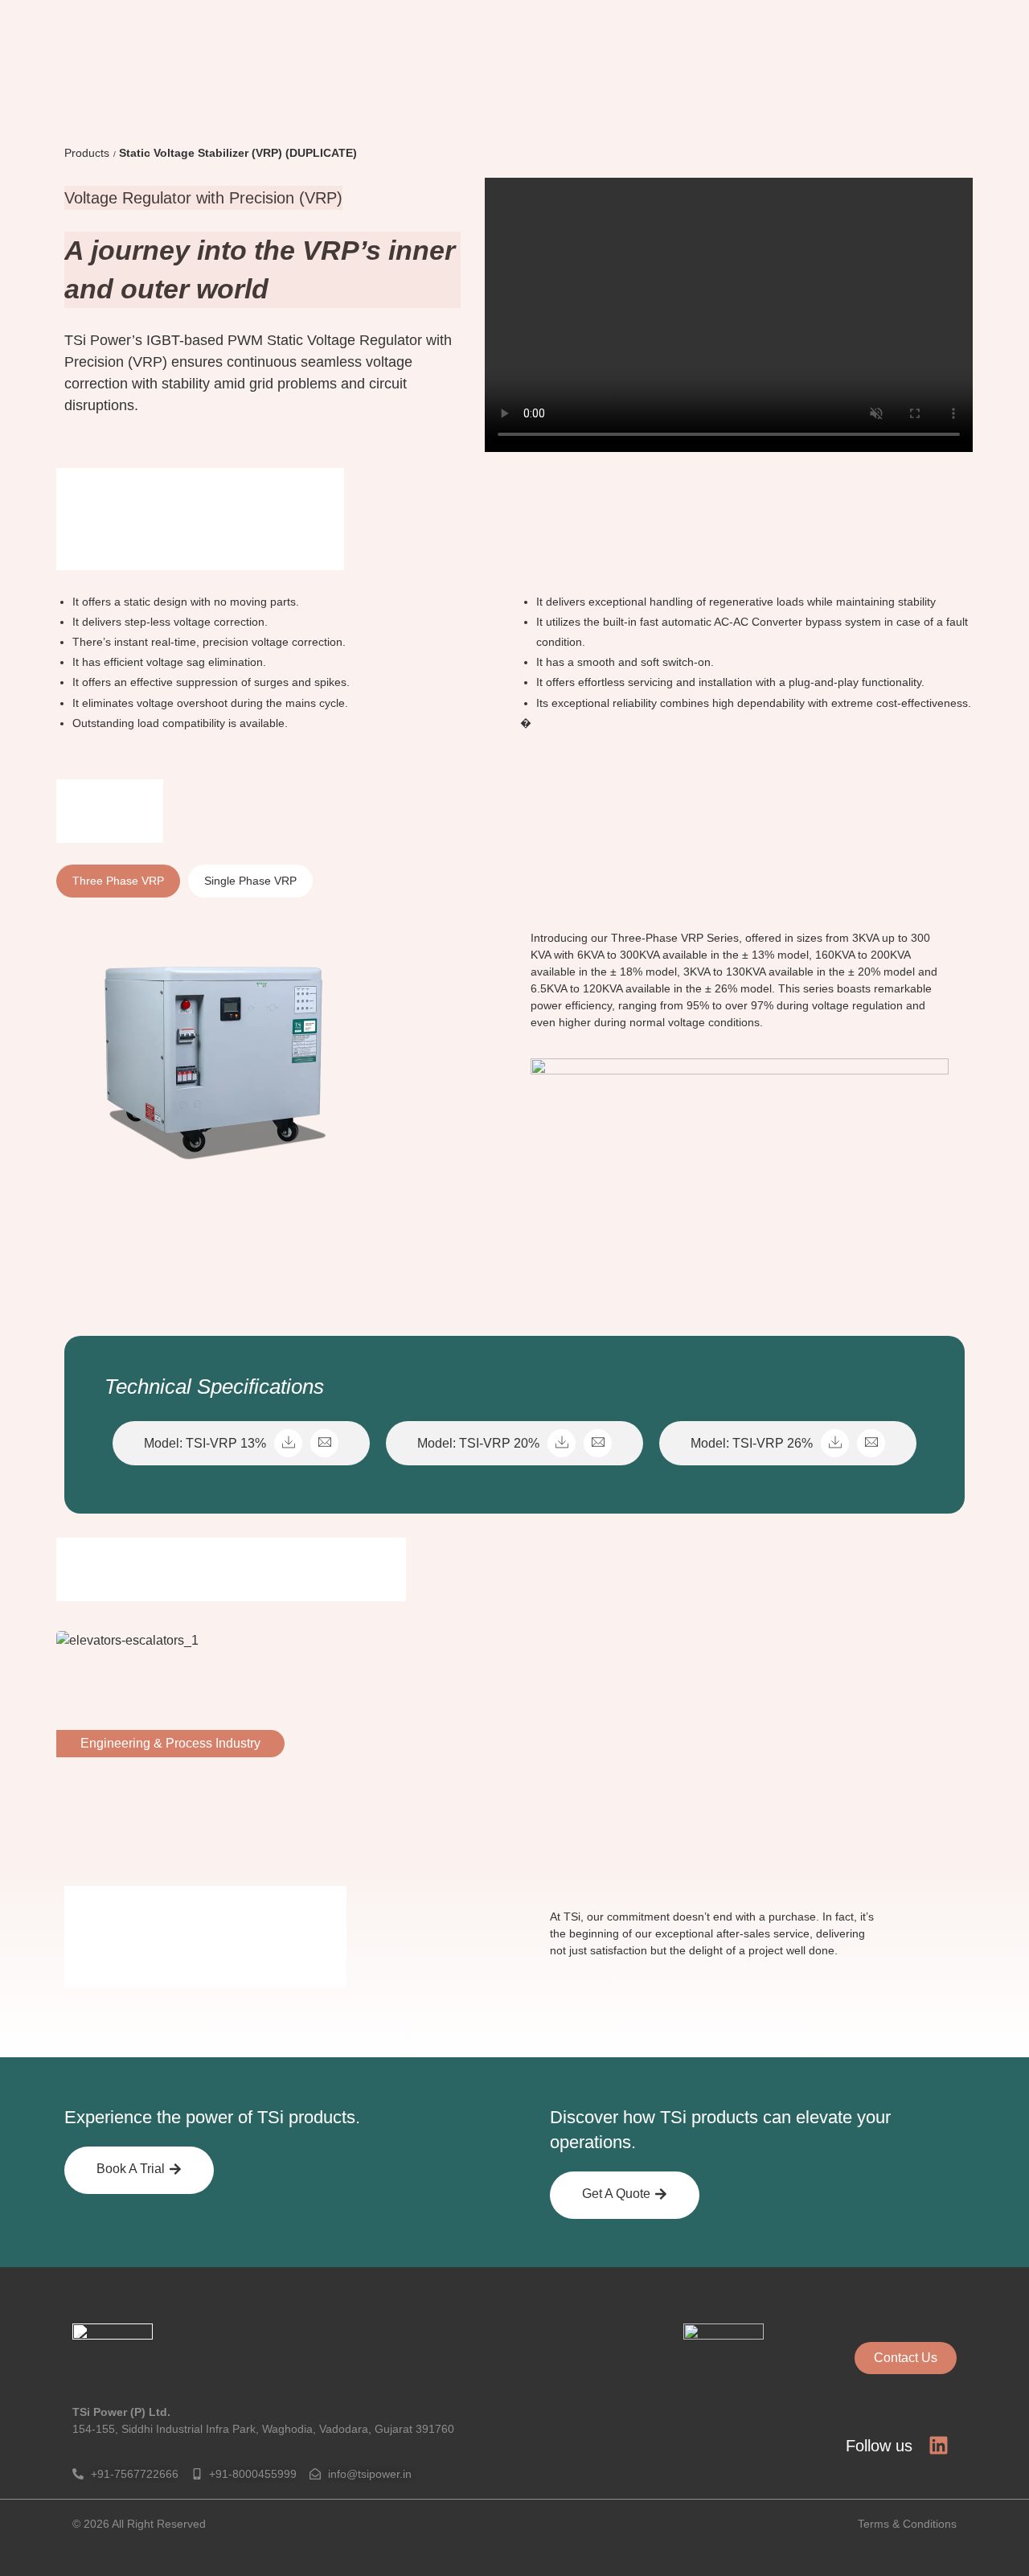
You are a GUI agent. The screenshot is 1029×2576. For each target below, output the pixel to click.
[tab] (118, 881)
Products (87, 153)
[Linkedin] (939, 2445)
